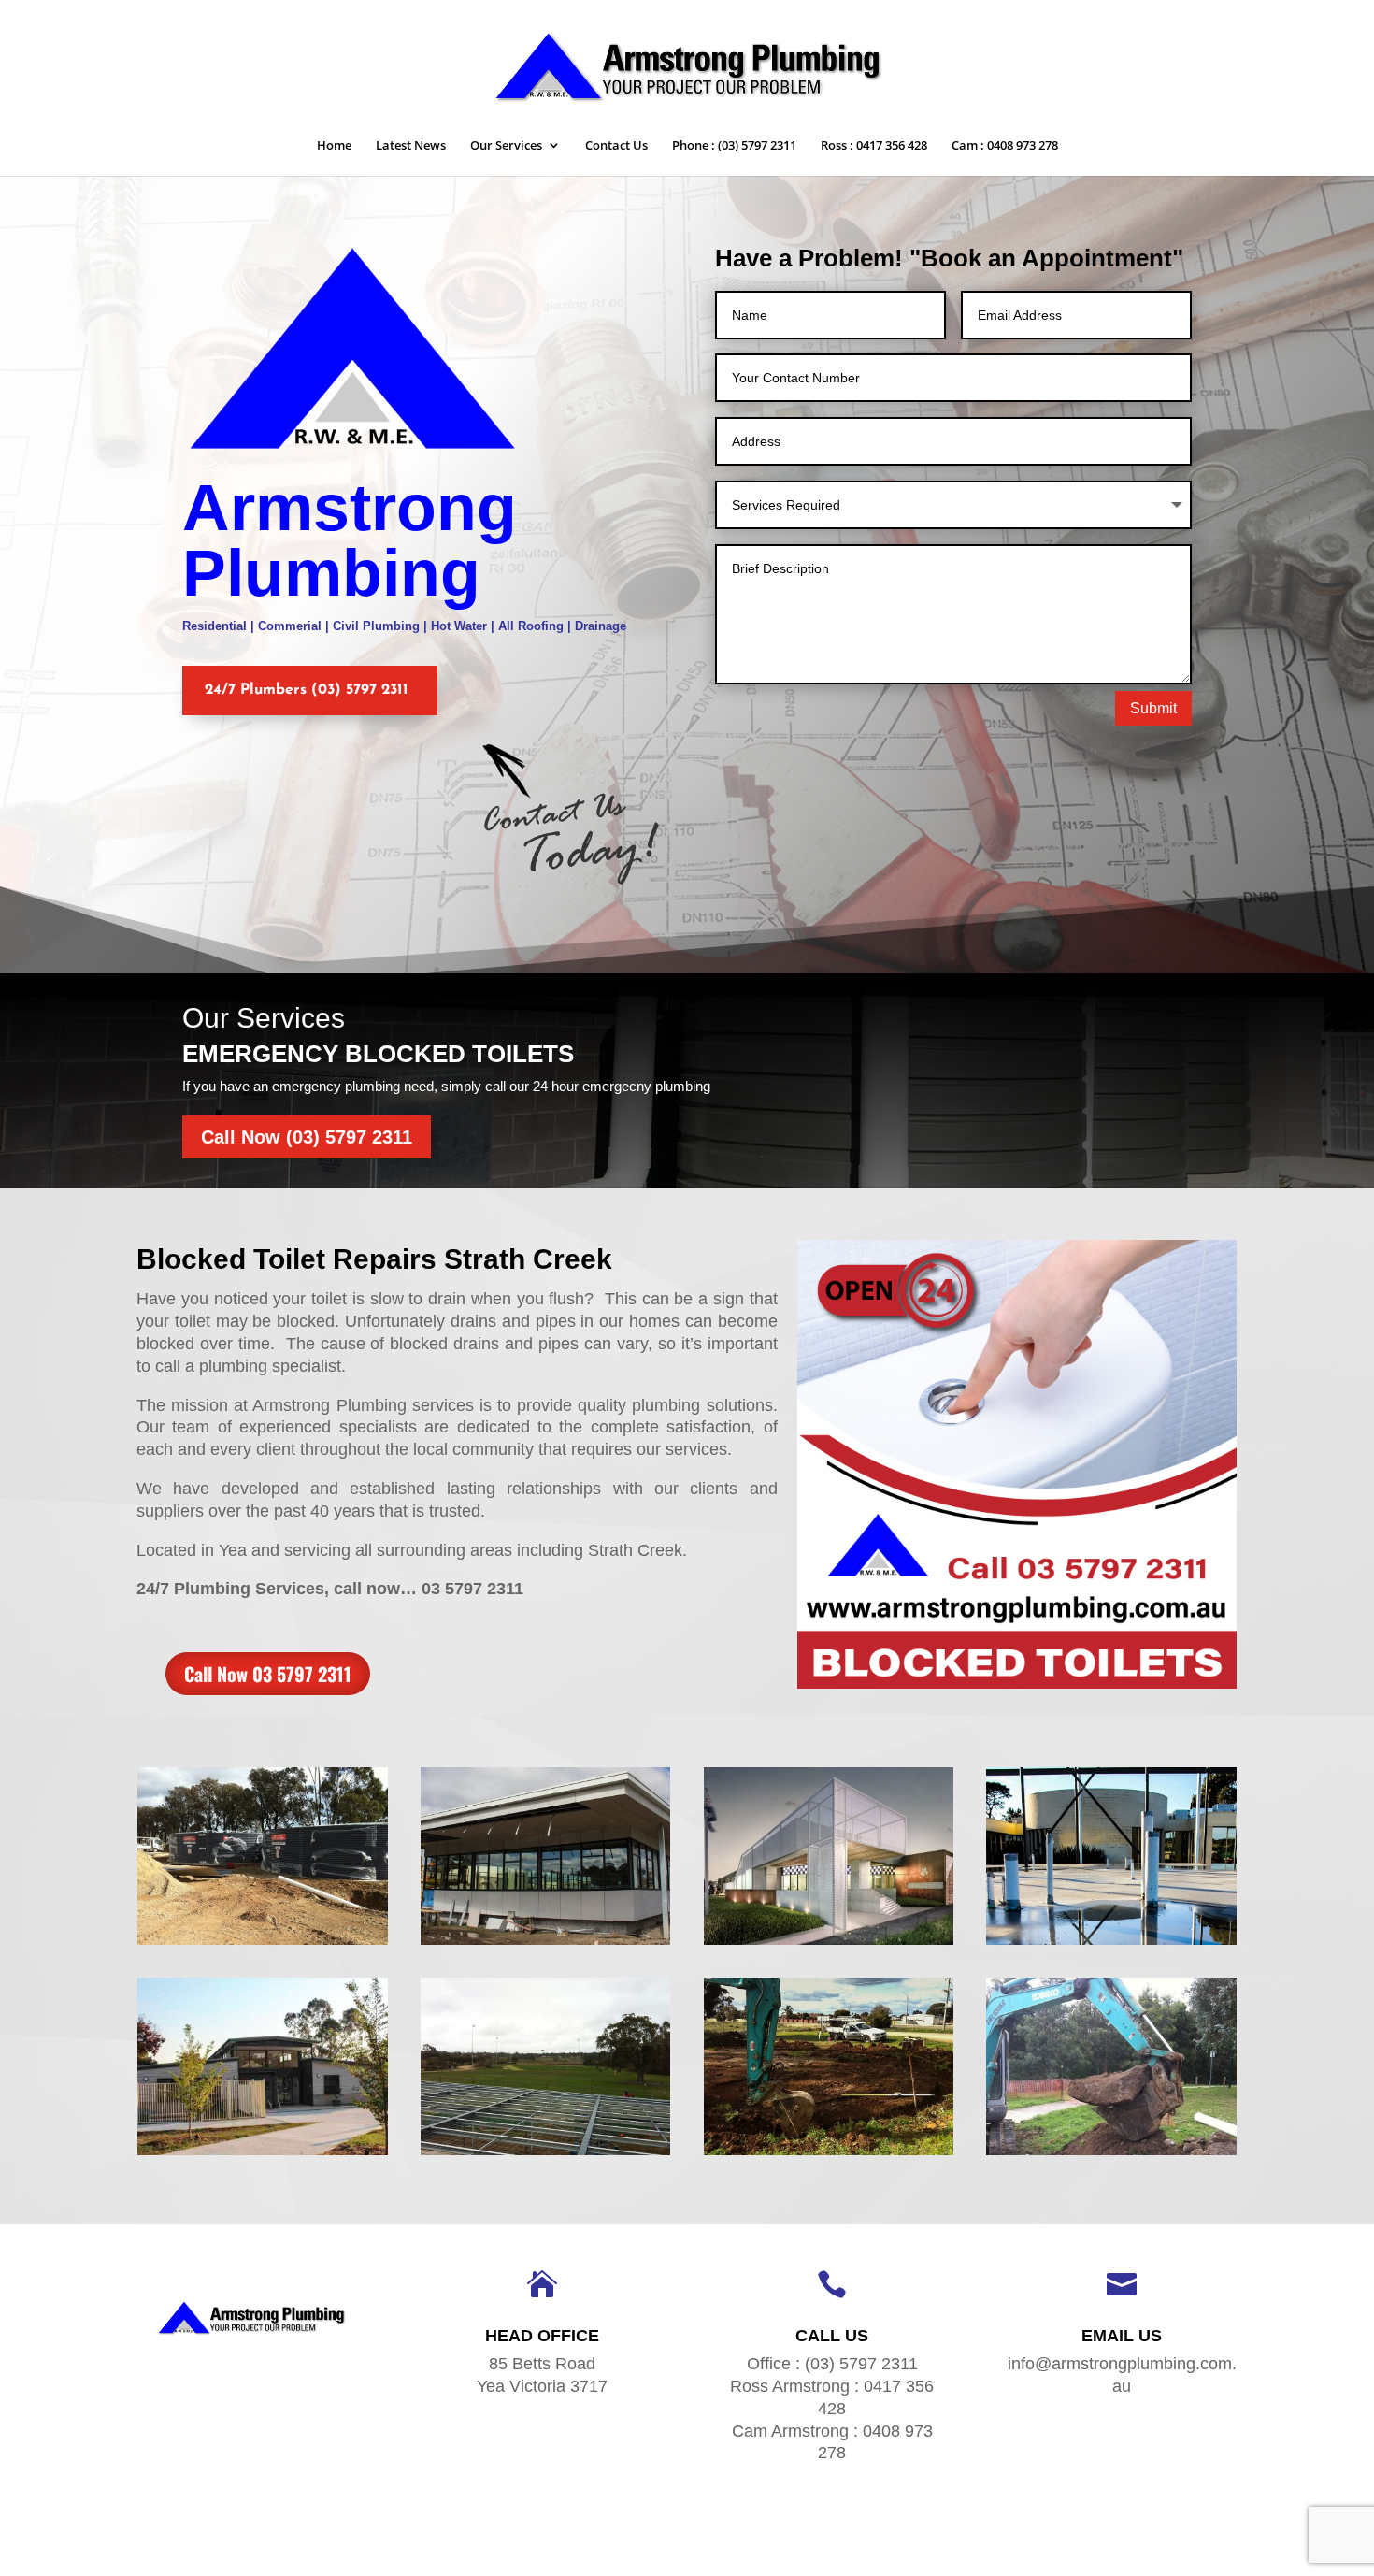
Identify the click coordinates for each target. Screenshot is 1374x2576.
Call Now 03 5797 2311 (268, 1674)
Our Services (506, 146)
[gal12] (263, 1944)
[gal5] (1111, 2155)
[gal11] (546, 1944)
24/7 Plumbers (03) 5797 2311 (307, 690)
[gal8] (263, 2155)
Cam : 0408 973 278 (1005, 146)
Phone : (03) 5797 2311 (734, 146)
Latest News (411, 146)
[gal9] (1111, 1944)
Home (334, 146)
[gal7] (546, 2155)
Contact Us (616, 146)
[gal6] (829, 2155)
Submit (1153, 708)
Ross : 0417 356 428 (874, 146)
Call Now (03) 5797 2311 (307, 1137)
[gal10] (829, 1944)
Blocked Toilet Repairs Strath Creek (374, 1259)
